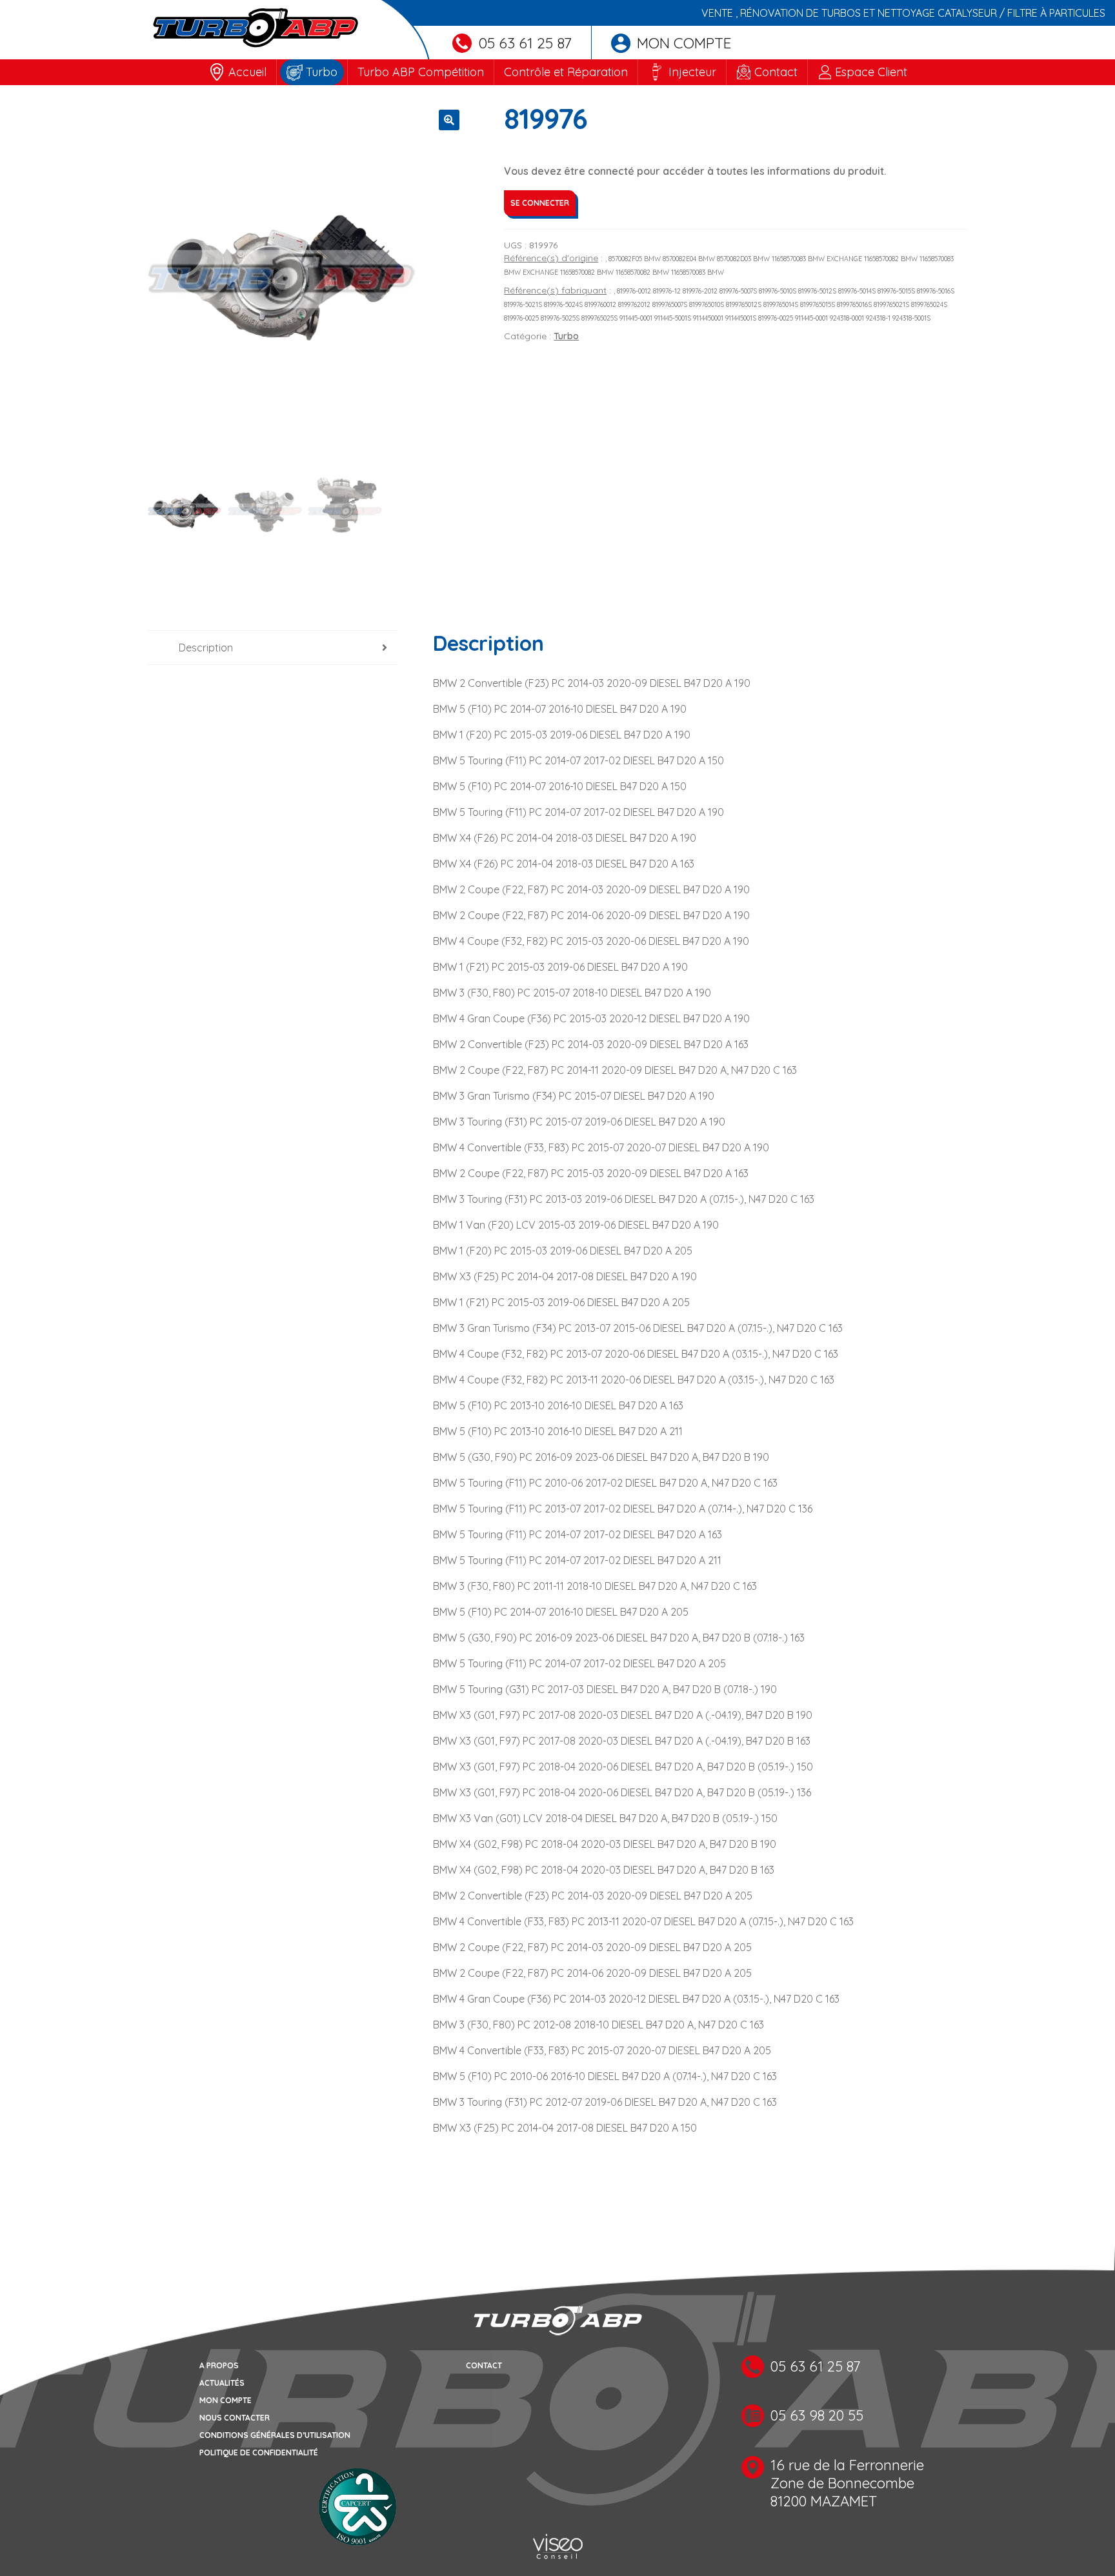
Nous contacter (235, 2418)
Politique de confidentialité (259, 2452)
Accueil (247, 72)
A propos (219, 2365)
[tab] (273, 648)
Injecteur (692, 72)
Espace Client (871, 72)
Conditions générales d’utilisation (275, 2435)
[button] (449, 120)
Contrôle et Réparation (566, 72)
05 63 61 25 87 (525, 43)
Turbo (322, 72)
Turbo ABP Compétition (421, 72)
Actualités (222, 2383)
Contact (776, 72)
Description (206, 648)
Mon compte (684, 43)
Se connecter (540, 203)
